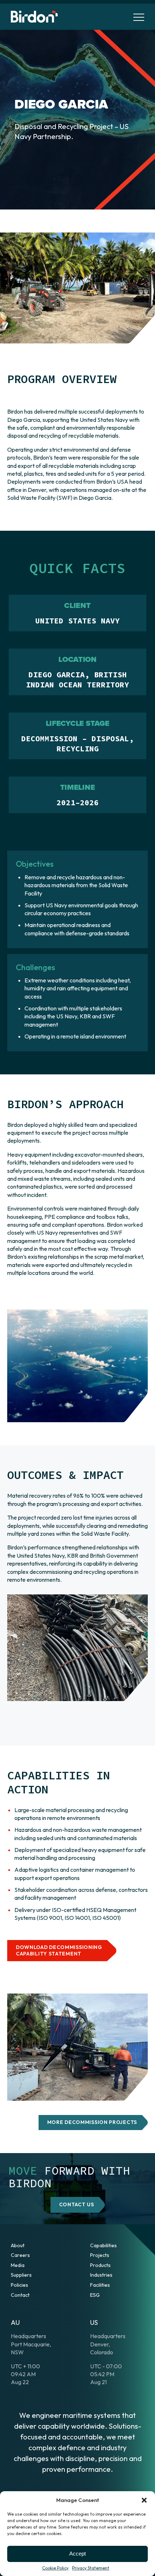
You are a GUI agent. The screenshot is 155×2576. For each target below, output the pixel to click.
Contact (20, 2295)
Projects (100, 2255)
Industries (101, 2275)
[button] (144, 2500)
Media (18, 2265)
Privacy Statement (91, 2568)
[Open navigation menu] (139, 17)
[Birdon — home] (34, 17)
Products (100, 2265)
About (18, 2245)
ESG (95, 2295)
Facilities (100, 2285)
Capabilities (103, 2245)
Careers (20, 2255)
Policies (19, 2285)
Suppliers (21, 2275)
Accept (77, 2554)
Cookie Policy (55, 2568)
